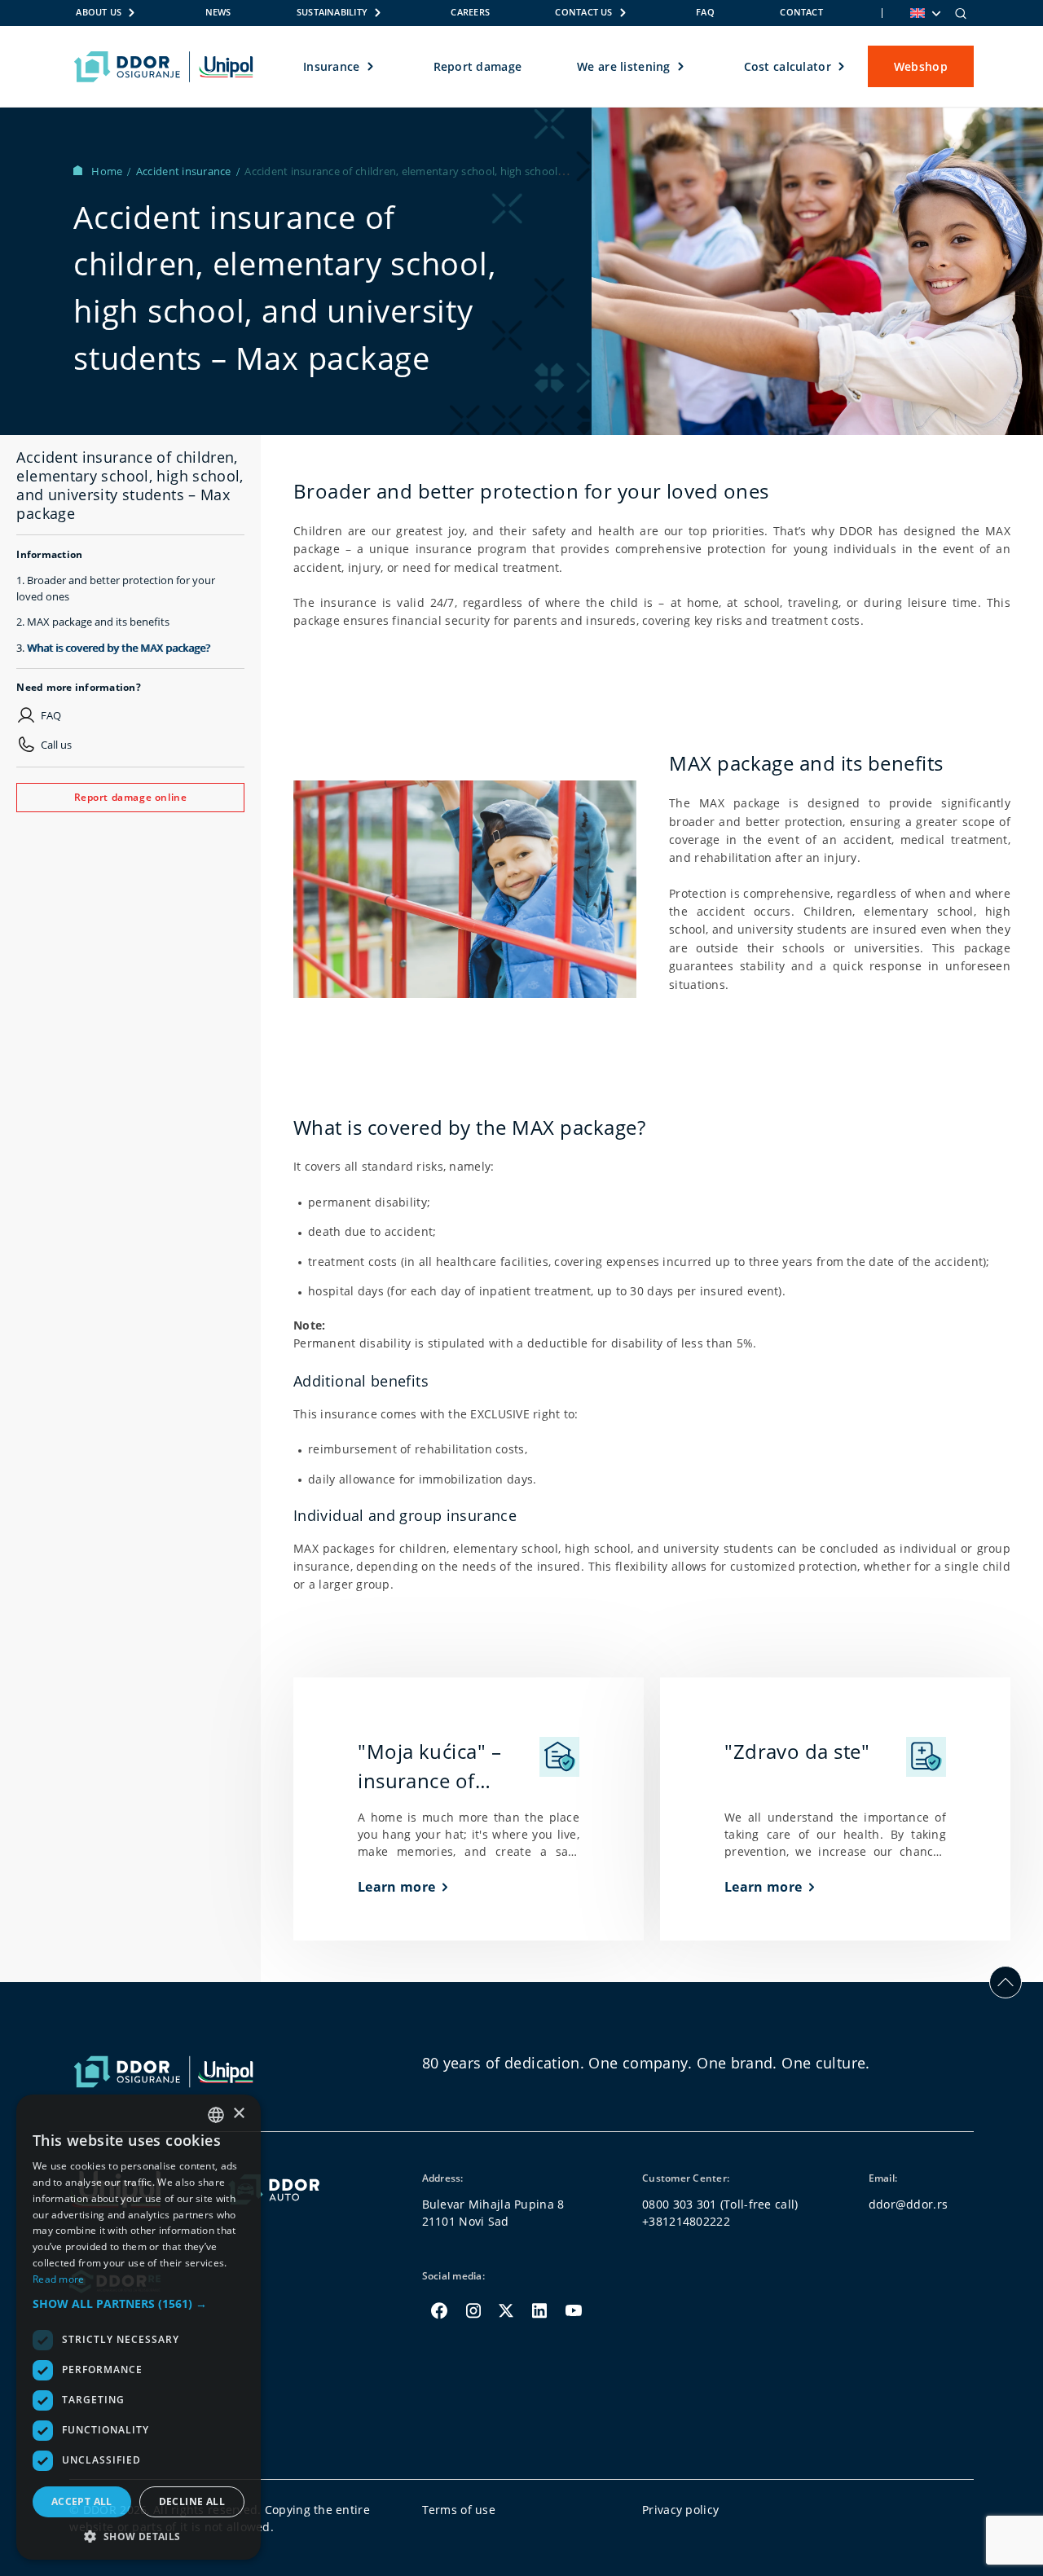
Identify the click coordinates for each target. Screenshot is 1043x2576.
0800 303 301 (679, 2204)
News (218, 12)
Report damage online (131, 797)
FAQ (705, 12)
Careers (470, 12)
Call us (56, 745)
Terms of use (459, 2510)
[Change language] (924, 13)
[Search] (961, 13)
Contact (801, 12)
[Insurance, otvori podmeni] (371, 67)
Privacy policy (680, 2510)
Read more (59, 2279)
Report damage (477, 66)
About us (99, 12)
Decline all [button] (192, 2501)
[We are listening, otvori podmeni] (682, 67)
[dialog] (139, 2327)
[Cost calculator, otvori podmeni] (842, 67)
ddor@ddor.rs (908, 2204)
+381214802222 (686, 2221)
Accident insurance (185, 171)
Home (108, 171)
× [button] (238, 2114)
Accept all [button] (82, 2501)
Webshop (921, 66)
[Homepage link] (163, 67)
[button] (139, 2303)
